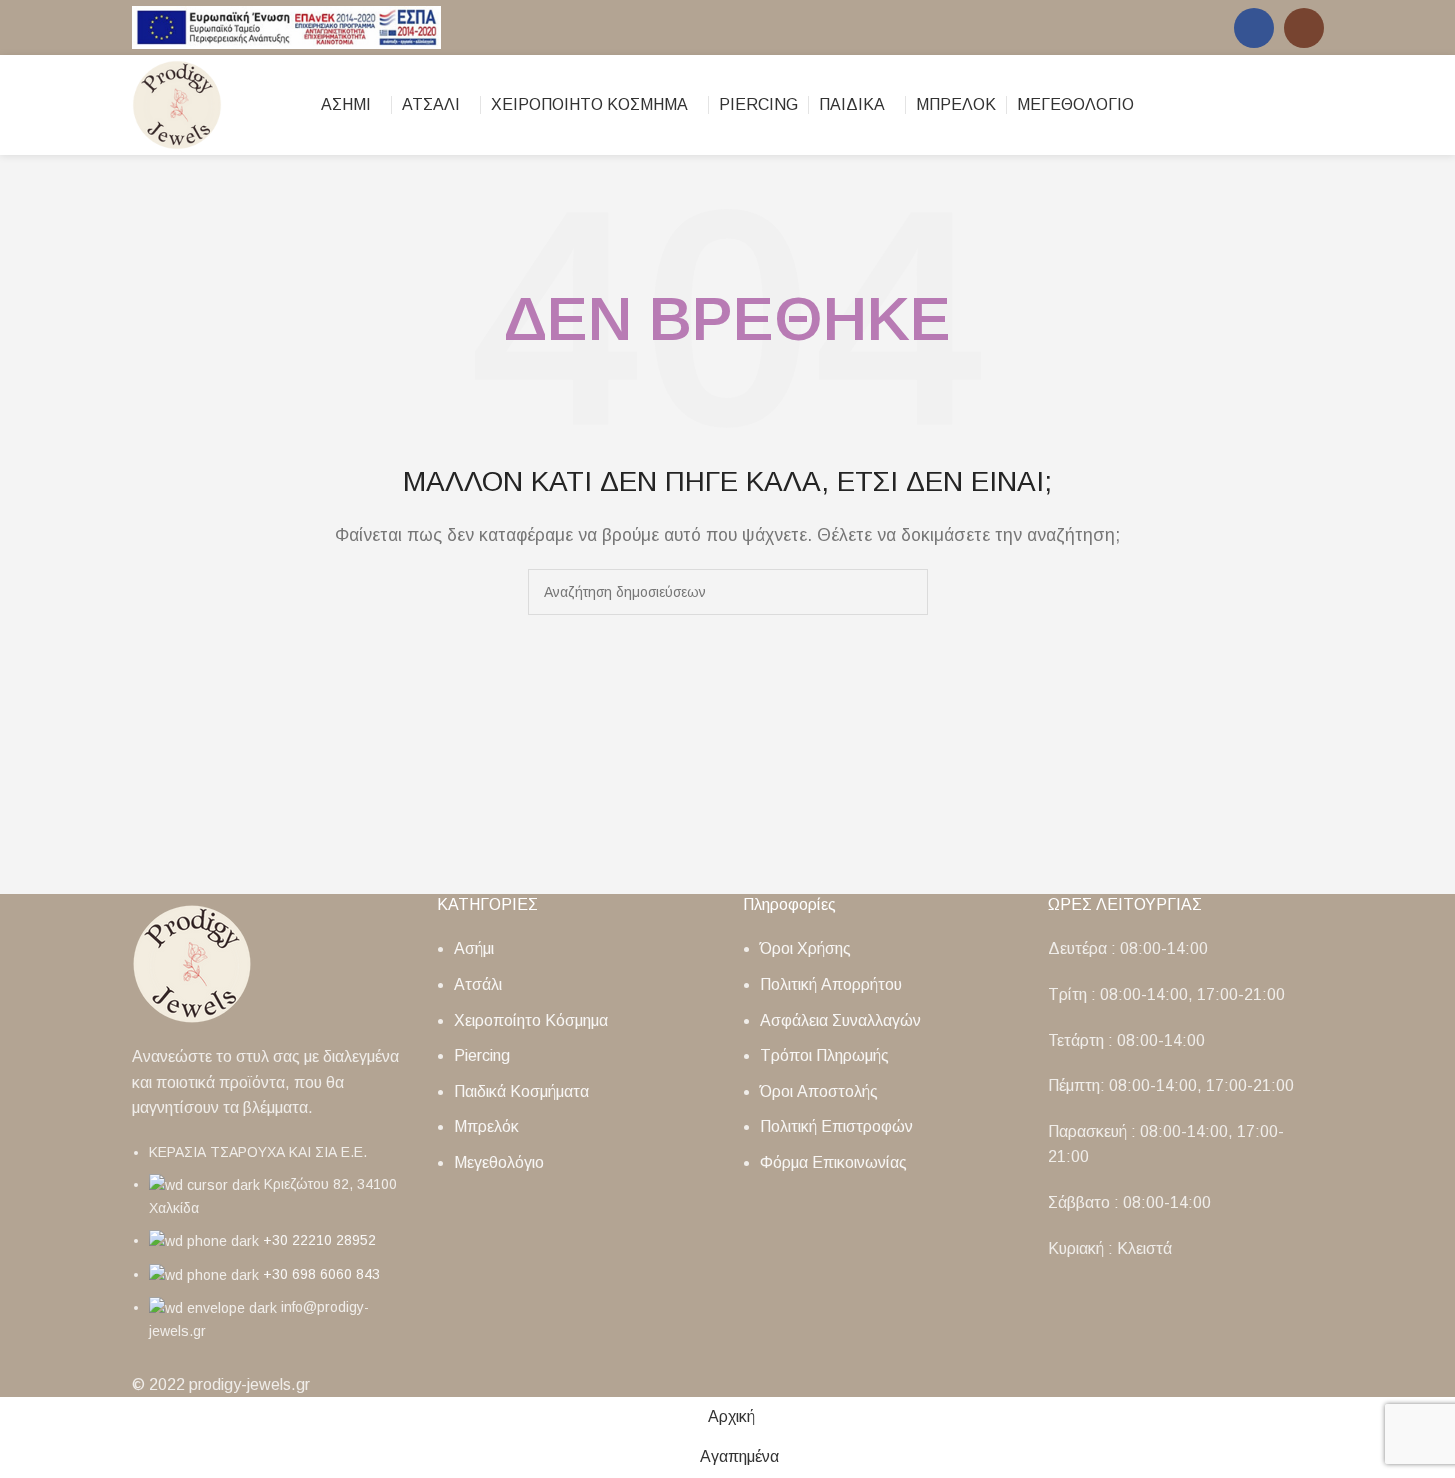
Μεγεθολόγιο (499, 1162)
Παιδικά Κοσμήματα (521, 1091)
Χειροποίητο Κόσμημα (531, 1020)
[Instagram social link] (1304, 28)
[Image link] (192, 962)
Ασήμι (474, 948)
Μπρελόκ (486, 1126)
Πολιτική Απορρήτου (831, 984)
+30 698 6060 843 (321, 1274)
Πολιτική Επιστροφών (836, 1126)
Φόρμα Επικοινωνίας (833, 1162)
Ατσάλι (478, 984)
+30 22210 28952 (319, 1240)
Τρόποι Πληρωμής (824, 1055)
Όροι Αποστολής (819, 1091)
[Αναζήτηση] (1280, 105)
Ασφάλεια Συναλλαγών (840, 1020)
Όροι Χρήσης (805, 948)
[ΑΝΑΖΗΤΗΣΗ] (905, 592)
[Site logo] (287, 26)
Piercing (482, 1055)
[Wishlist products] (1316, 105)
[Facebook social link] (1254, 28)
